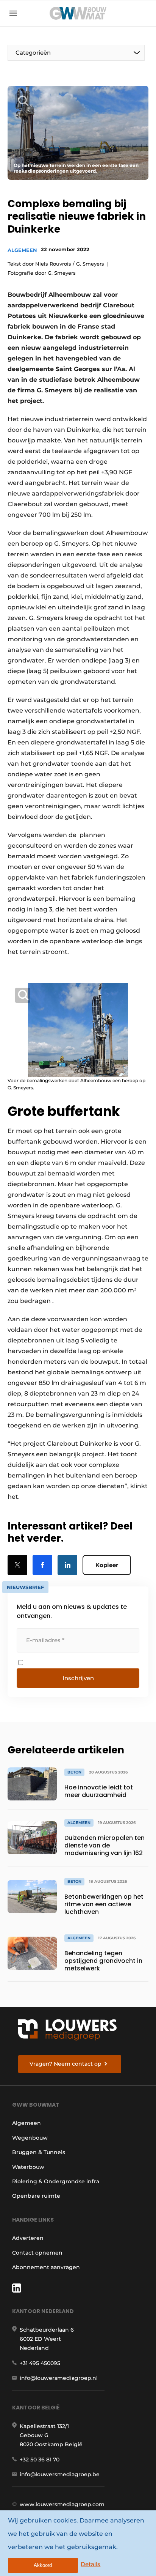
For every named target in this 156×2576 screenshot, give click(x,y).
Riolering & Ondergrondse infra (56, 2181)
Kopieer (107, 1565)
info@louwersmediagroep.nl (59, 2378)
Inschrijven (78, 1678)
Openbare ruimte (36, 2196)
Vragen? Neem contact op (66, 2064)
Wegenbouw (30, 2138)
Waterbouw (28, 2167)
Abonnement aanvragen (46, 2267)
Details (90, 2564)
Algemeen (22, 250)
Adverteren (28, 2238)
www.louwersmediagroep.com (62, 2504)
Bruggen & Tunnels (39, 2152)
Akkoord (43, 2565)
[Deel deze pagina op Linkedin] (67, 1565)
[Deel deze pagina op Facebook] (42, 1565)
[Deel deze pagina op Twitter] (17, 1565)
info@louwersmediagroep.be (60, 2474)
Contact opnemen (37, 2253)
